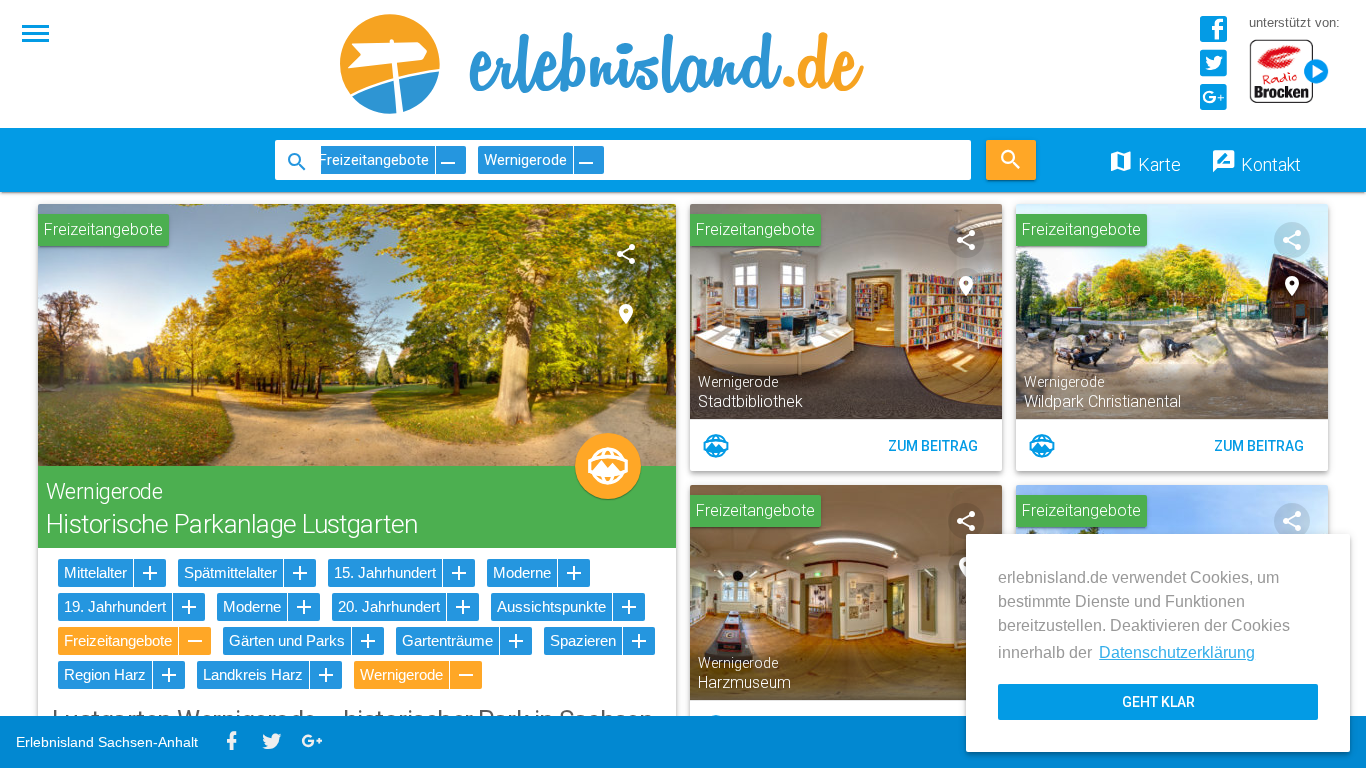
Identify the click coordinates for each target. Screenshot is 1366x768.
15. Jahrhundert (385, 572)
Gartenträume (447, 640)
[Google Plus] (1213, 104)
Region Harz (105, 674)
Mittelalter (95, 572)
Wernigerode (401, 674)
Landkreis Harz (253, 674)
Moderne (522, 572)
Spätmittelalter (230, 572)
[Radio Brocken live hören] (1294, 73)
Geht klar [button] (1158, 702)
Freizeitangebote (118, 640)
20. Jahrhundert (389, 606)
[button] (36, 32)
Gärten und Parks (287, 640)
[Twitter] (1213, 70)
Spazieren (583, 640)
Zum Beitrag (933, 446)
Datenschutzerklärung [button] (1177, 652)
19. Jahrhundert (115, 606)
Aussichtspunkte (551, 606)
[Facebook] (1213, 36)
